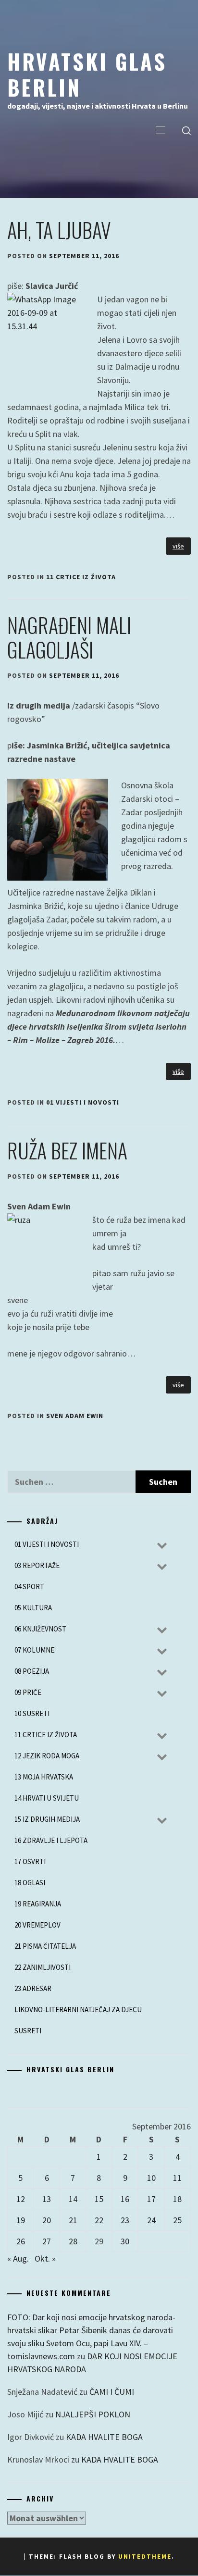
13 (47, 2199)
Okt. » (45, 2259)
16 (125, 2199)
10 (151, 2178)
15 (99, 2199)
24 (151, 2220)
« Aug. (18, 2259)
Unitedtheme (145, 2557)
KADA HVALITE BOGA (104, 2437)
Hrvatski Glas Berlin (87, 74)
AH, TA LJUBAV (59, 230)
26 (21, 2241)
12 (21, 2199)
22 (99, 2220)
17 (151, 2199)
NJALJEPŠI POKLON (93, 2414)
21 (73, 2220)
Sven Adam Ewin (75, 1416)
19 (21, 2220)
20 (47, 2220)
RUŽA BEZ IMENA (67, 1150)
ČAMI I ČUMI (112, 2392)
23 (125, 2220)
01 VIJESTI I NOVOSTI (83, 1102)
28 (73, 2241)
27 (47, 2241)
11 (177, 2178)
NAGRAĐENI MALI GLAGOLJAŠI (69, 637)
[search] (186, 131)
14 (73, 2199)
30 (125, 2241)
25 (177, 2220)
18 (177, 2199)
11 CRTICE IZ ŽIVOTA (81, 577)
